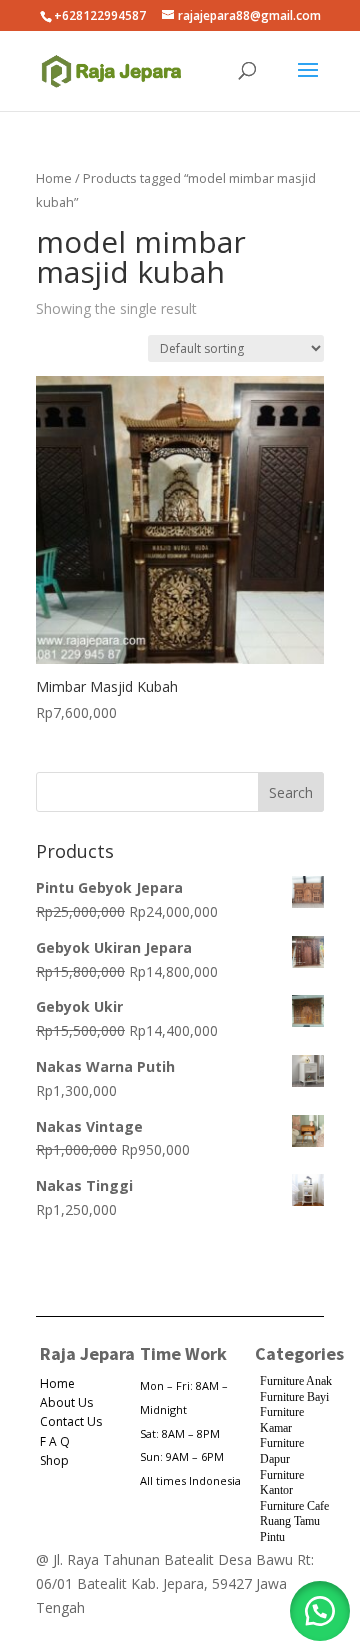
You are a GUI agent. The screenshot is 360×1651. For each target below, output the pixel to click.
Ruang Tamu (290, 1521)
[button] (320, 1611)
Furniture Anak (296, 1381)
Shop (54, 1460)
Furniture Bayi (294, 1397)
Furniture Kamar (282, 1420)
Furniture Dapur (282, 1451)
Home (54, 178)
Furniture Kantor (282, 1483)
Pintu (272, 1537)
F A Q (55, 1441)
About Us (66, 1402)
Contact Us (71, 1421)
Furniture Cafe (294, 1506)
